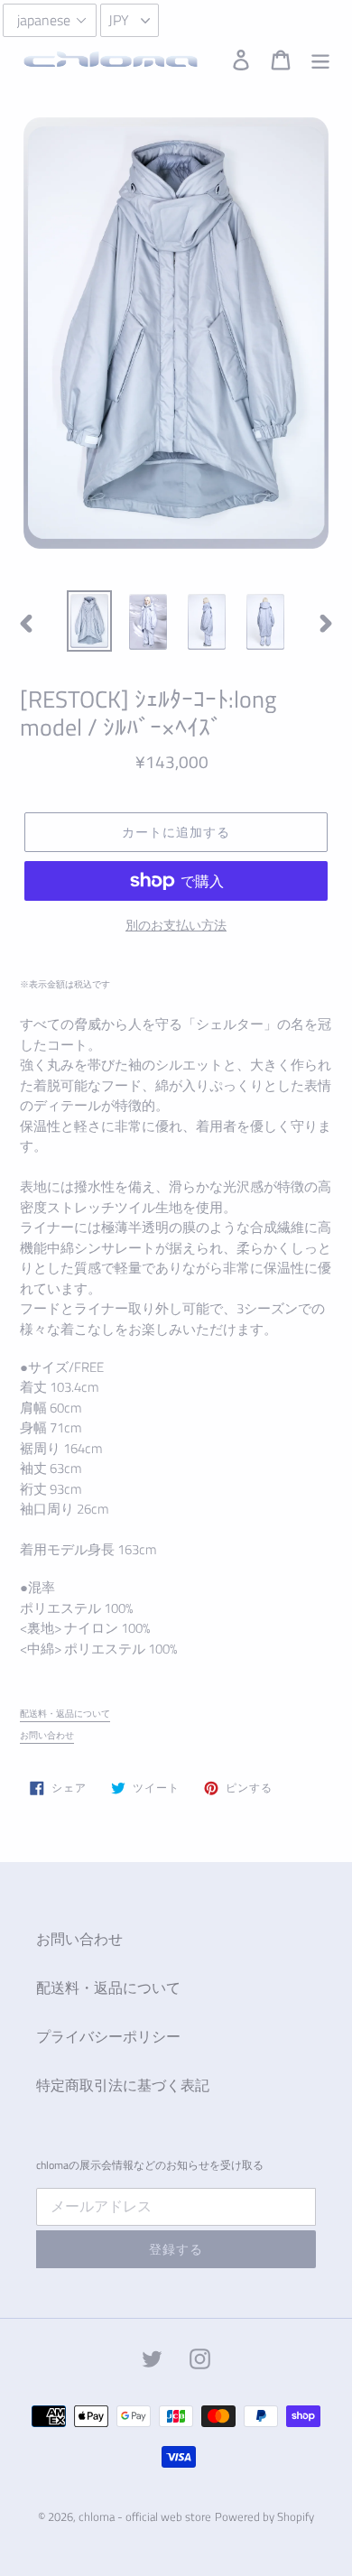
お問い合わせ (47, 1735)
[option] (90, 621)
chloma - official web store (145, 2516)
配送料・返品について (65, 1714)
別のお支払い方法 (176, 925)
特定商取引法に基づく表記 (123, 2085)
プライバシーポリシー (108, 2036)
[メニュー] (320, 60)
